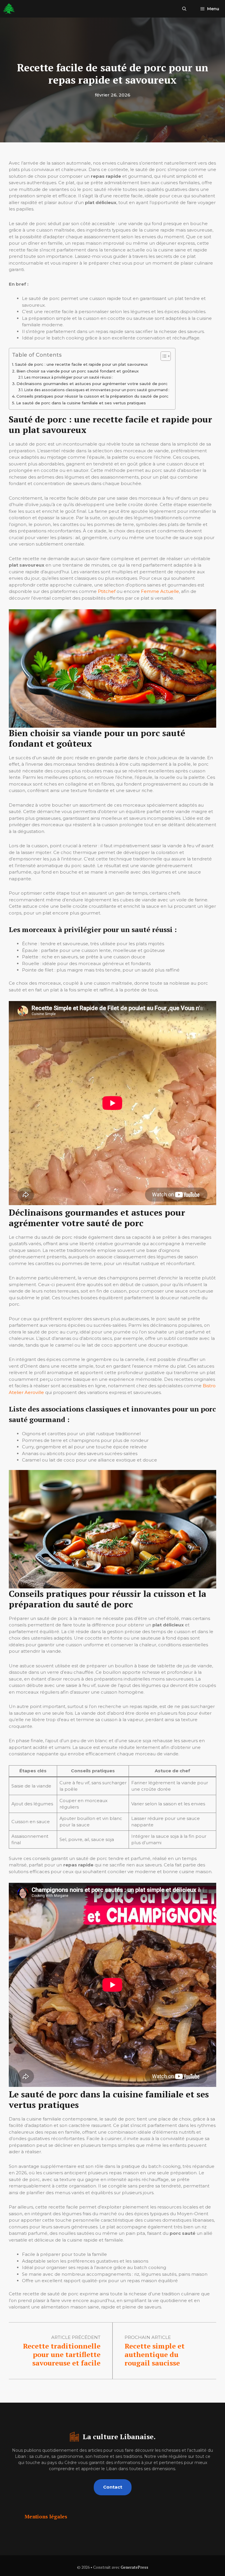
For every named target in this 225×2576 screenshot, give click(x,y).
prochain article (148, 2337)
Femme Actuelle (160, 591)
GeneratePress (134, 2567)
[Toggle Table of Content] (163, 356)
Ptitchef (107, 591)
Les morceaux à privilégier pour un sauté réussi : (69, 377)
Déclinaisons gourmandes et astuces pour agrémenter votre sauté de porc (92, 384)
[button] (184, 9)
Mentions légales (46, 2517)
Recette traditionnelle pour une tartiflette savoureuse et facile (62, 2354)
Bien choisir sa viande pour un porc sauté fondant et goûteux (77, 371)
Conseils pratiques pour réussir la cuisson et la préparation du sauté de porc (92, 396)
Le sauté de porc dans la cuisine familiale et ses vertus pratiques (81, 403)
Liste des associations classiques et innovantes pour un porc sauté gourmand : (97, 390)
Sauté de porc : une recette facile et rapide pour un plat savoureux (81, 364)
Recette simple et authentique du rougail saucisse (155, 2354)
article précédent (76, 2337)
